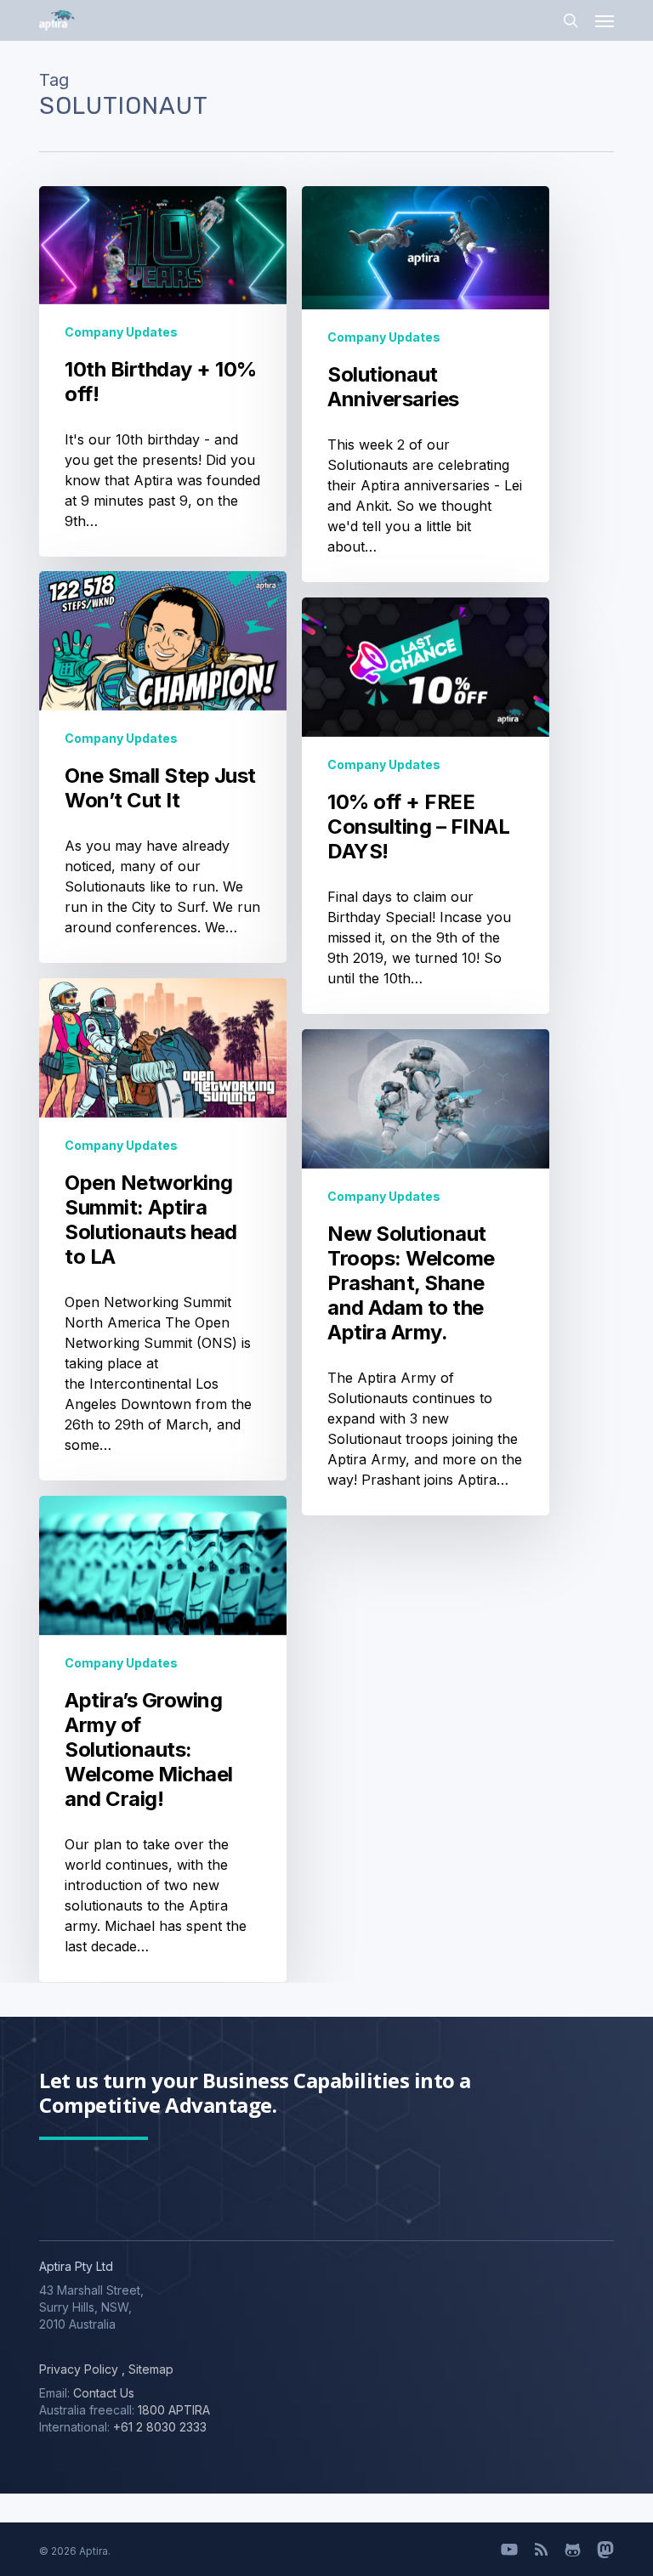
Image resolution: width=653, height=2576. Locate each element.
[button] (605, 20)
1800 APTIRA (174, 2410)
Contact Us (104, 2393)
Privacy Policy (79, 2369)
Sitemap (149, 2369)
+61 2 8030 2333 (160, 2427)
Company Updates (121, 332)
